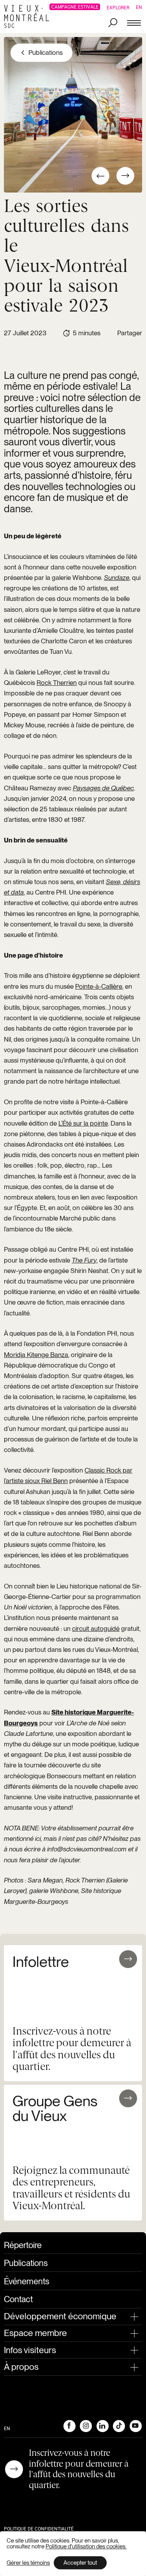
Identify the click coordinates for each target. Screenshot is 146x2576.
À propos (21, 2367)
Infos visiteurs (30, 2350)
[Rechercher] (113, 23)
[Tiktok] (119, 2426)
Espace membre (35, 2333)
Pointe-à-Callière (99, 986)
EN (139, 7)
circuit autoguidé (96, 1629)
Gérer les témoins (28, 2563)
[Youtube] (135, 2426)
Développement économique (60, 2316)
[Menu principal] (134, 23)
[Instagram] (86, 2426)
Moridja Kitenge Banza (36, 1355)
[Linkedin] (102, 2426)
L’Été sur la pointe (83, 1123)
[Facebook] (69, 2426)
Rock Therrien (57, 683)
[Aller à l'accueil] (29, 17)
